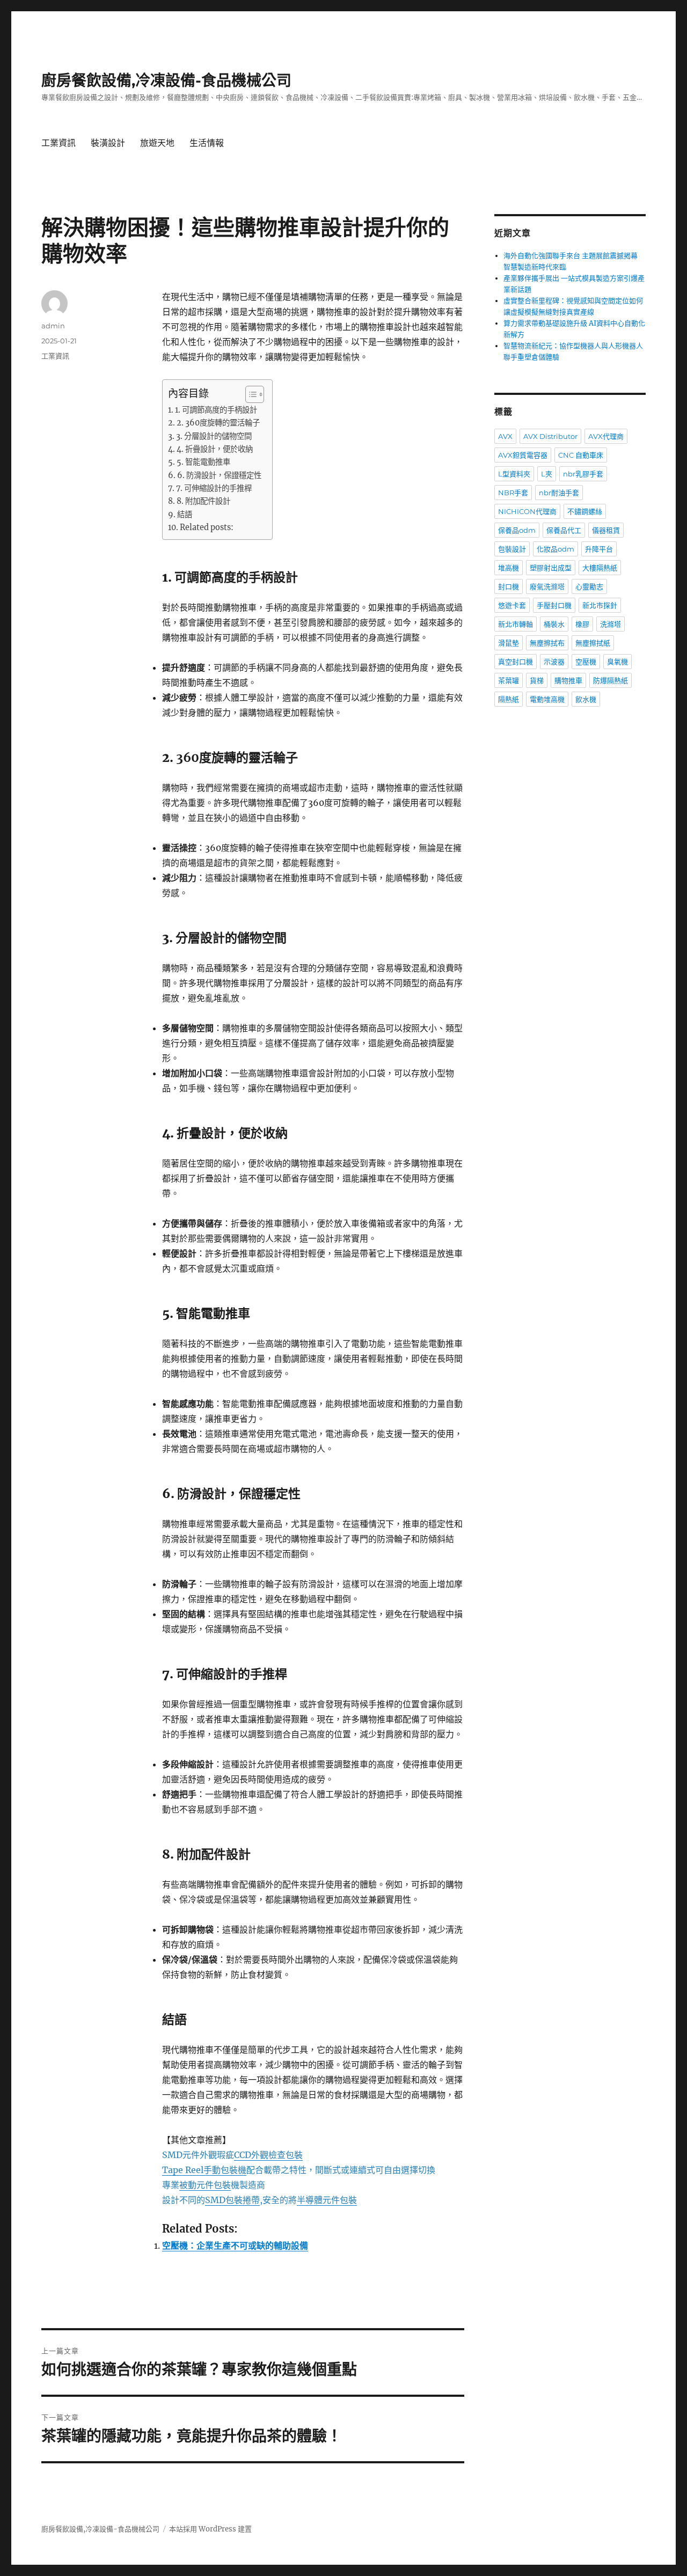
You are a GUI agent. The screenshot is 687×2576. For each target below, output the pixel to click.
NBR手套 (513, 493)
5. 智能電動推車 (203, 462)
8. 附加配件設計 (203, 501)
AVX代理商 (606, 436)
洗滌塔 (611, 624)
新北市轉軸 (516, 624)
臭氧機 (617, 662)
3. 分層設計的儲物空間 (214, 436)
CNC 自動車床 (581, 455)
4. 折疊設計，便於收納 (215, 449)
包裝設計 (512, 549)
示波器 (554, 662)
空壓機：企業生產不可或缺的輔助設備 (235, 2245)
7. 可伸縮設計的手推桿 (214, 488)
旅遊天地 (157, 143)
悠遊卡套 (512, 605)
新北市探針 (600, 605)
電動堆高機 (547, 699)
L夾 (547, 474)
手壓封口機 (554, 605)
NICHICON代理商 (527, 511)
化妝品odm (556, 549)
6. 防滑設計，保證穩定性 (219, 475)
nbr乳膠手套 (583, 474)
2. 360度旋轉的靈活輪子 (218, 423)
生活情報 (207, 143)
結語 (185, 515)
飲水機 (586, 699)
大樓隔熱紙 (600, 568)
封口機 (509, 586)
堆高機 (509, 568)
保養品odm (517, 530)
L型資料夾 (514, 474)
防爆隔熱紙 (611, 680)
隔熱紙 (509, 699)
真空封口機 (516, 662)
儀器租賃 (606, 530)
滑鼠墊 (509, 643)
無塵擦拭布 (547, 643)
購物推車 (568, 680)
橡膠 (582, 624)
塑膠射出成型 (551, 568)
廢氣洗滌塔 (547, 586)
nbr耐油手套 (559, 493)
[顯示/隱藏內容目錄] (249, 394)
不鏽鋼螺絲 (585, 511)
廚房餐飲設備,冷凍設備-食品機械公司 (166, 80)
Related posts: (207, 527)
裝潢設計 (108, 143)
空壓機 (586, 662)
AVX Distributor (550, 436)
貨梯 (537, 680)
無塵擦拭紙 (593, 643)
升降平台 (599, 549)
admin (53, 326)
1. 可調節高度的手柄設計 (216, 410)
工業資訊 (59, 143)
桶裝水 (554, 624)
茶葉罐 (509, 680)
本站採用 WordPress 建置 (210, 2529)
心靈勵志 (589, 586)
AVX (505, 436)
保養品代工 (564, 530)
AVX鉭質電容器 (523, 455)
